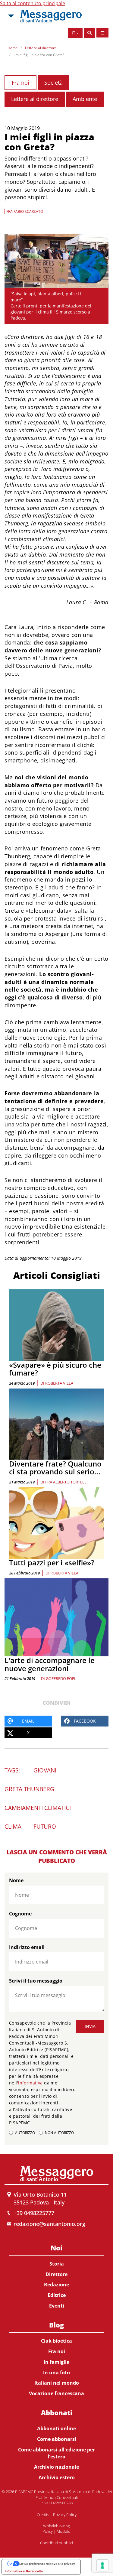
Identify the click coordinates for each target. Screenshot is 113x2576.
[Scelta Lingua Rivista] (102, 33)
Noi (56, 2248)
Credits (43, 2515)
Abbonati (57, 2412)
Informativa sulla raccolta (24, 2571)
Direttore (56, 2274)
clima (13, 1827)
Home (13, 48)
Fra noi (20, 83)
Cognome (20, 1914)
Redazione (56, 2285)
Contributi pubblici (56, 2543)
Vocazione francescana (56, 2393)
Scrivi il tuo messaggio (36, 1981)
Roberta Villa (59, 1383)
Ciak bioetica (56, 2341)
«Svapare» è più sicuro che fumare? (55, 1369)
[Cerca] (89, 33)
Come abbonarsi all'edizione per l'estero (56, 2453)
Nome (16, 1880)
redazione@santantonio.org (49, 2224)
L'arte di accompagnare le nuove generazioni (50, 1664)
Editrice (57, 2295)
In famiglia (57, 2362)
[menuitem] (56, 2276)
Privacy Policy (65, 2515)
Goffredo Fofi (61, 1678)
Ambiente (85, 99)
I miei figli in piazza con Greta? (39, 55)
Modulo (64, 2531)
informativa (30, 2083)
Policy (48, 2531)
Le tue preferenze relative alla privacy (47, 2564)
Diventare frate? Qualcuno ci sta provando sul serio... (55, 1468)
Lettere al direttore (41, 48)
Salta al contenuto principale (33, 3)
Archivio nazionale (56, 2467)
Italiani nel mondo (57, 2383)
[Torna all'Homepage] (51, 16)
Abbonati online (56, 2428)
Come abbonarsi (57, 2439)
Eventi (57, 2306)
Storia (57, 2264)
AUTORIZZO (25, 2133)
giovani (45, 1770)
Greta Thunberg (29, 1789)
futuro (45, 1827)
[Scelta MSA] (11, 16)
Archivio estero (57, 2477)
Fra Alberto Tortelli (66, 1482)
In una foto (56, 2373)
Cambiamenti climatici (38, 1808)
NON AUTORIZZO (59, 2133)
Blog (56, 2325)
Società (53, 83)
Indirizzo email (27, 1947)
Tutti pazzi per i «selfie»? (52, 1562)
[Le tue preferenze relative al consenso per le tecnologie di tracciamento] (102, 2565)
